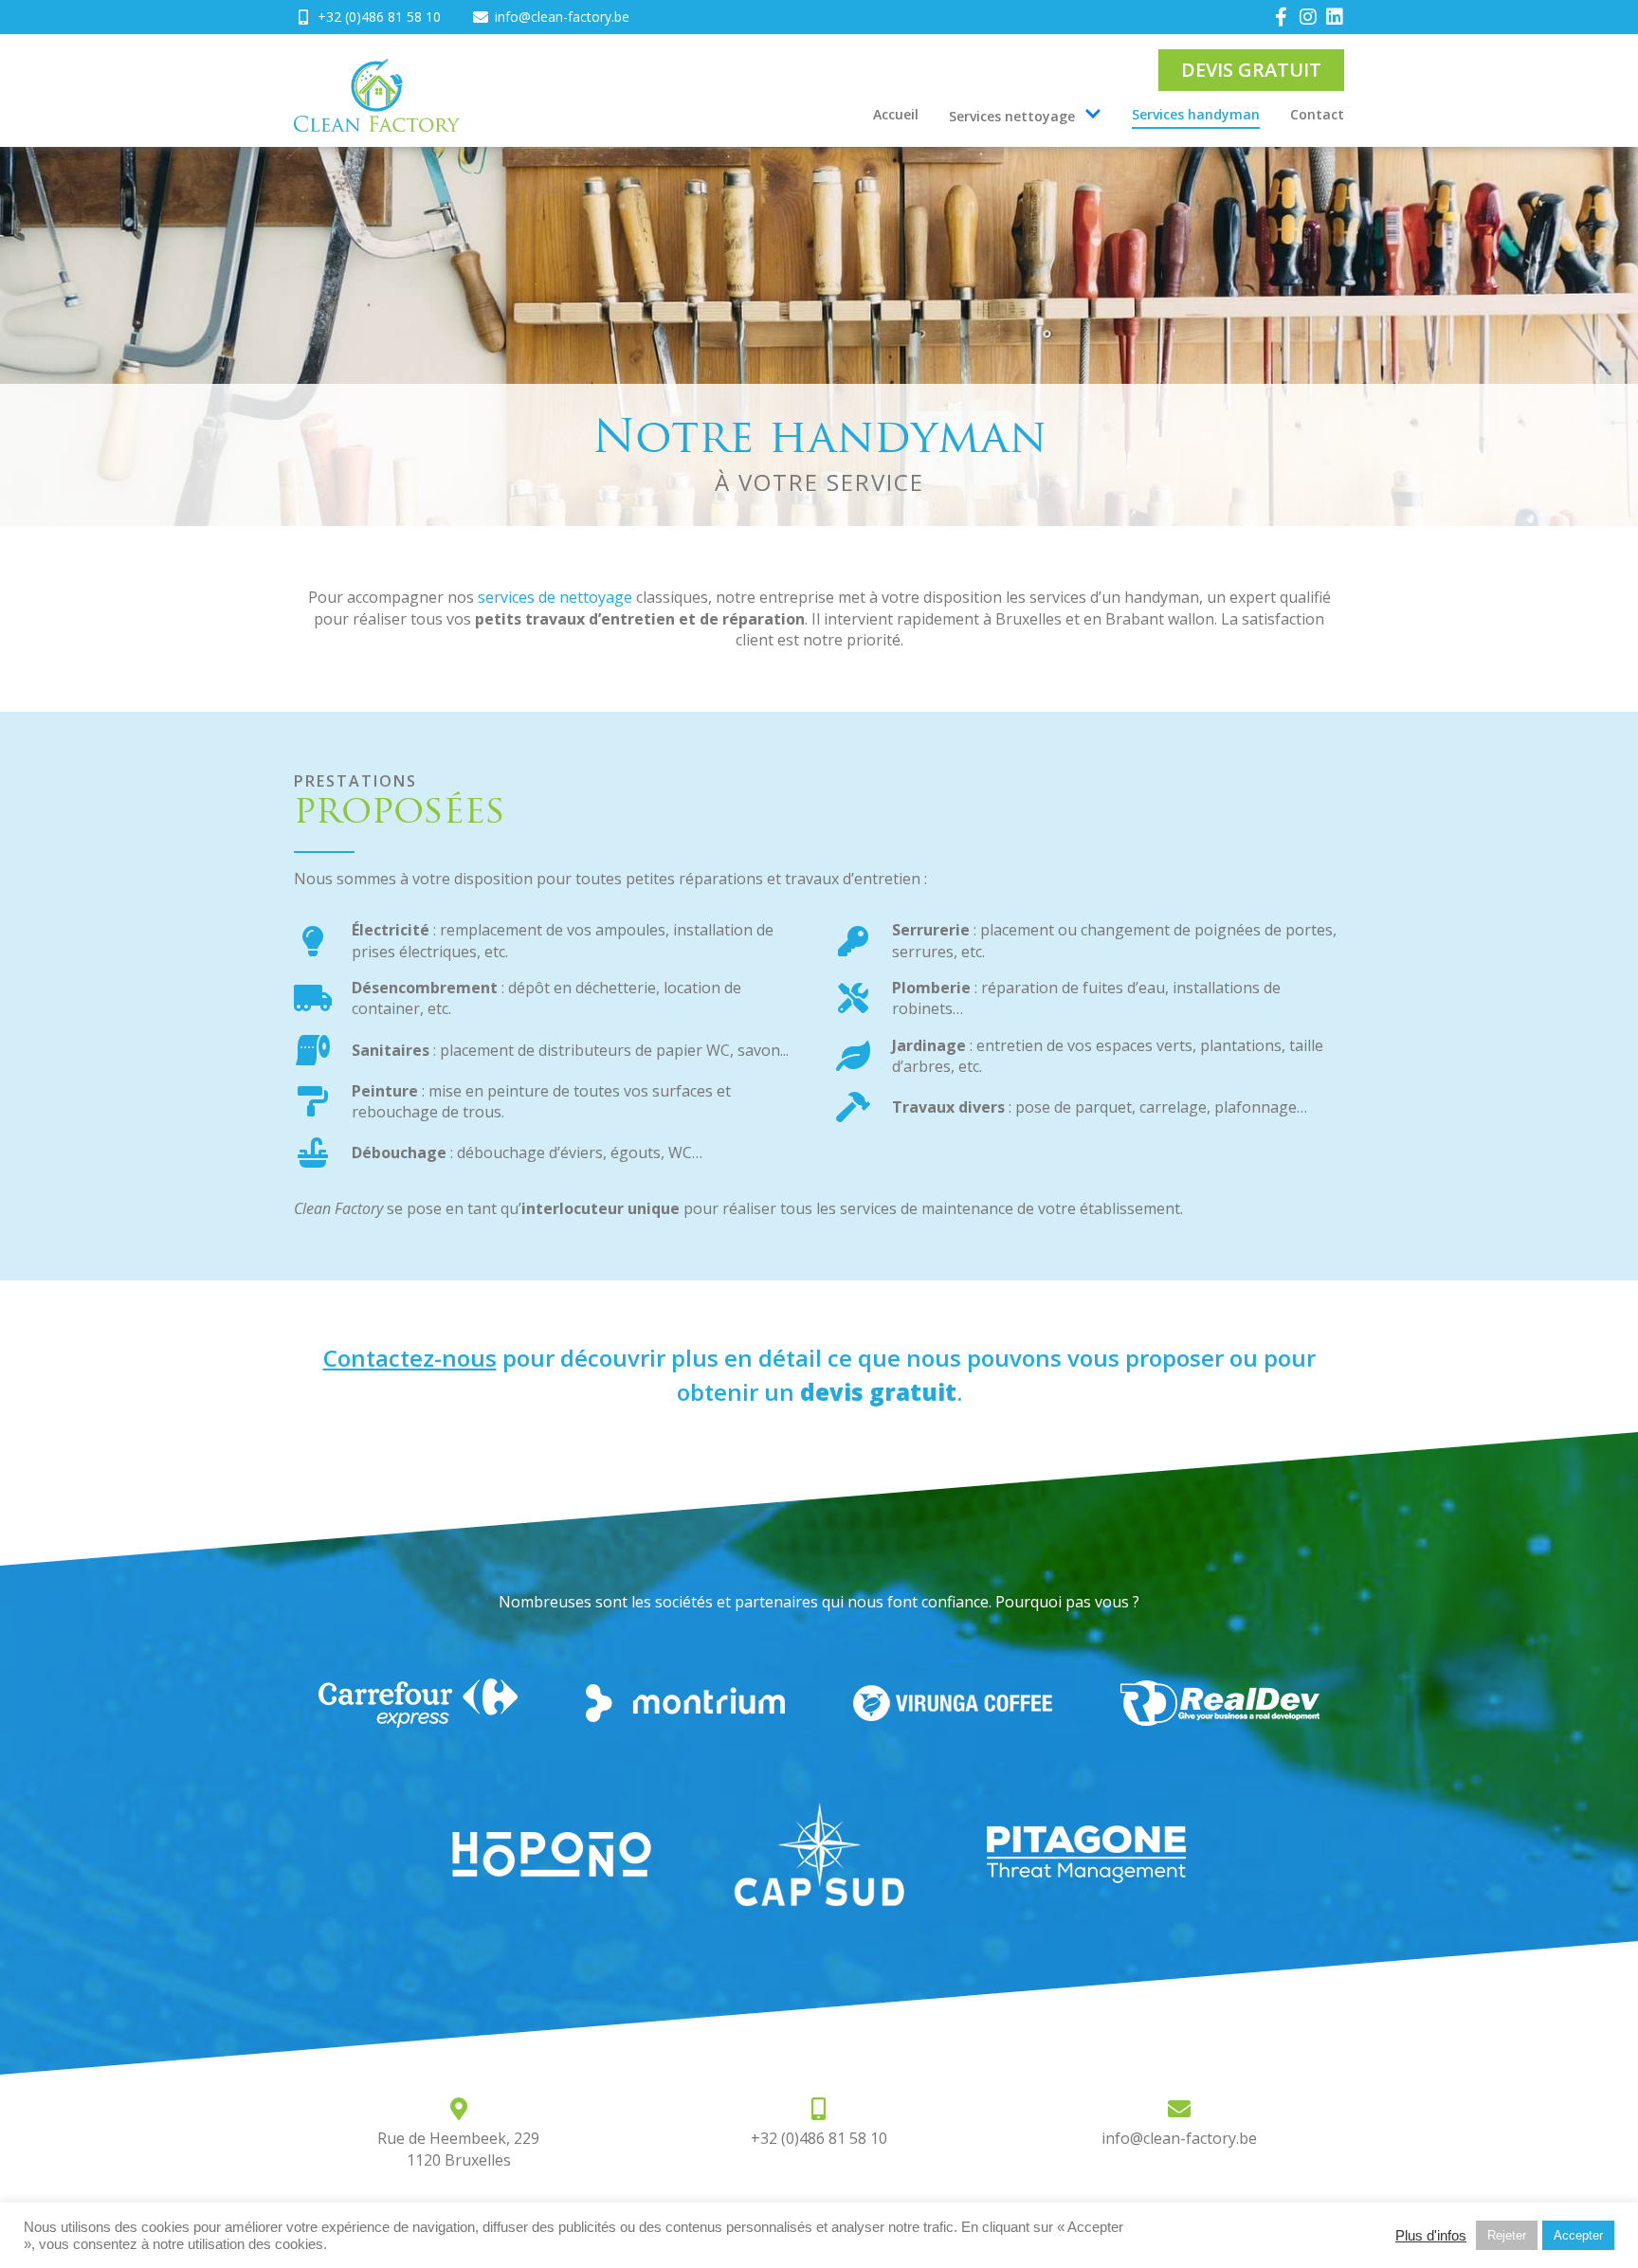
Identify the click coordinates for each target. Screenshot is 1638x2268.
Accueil (896, 114)
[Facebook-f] (1282, 17)
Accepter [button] (1578, 2235)
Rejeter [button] (1507, 2235)
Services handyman (1196, 114)
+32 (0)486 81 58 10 (819, 2138)
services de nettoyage (555, 597)
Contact (1317, 114)
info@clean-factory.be (1179, 2138)
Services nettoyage (1012, 116)
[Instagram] (1308, 17)
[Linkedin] (1335, 17)
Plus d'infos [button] (1431, 2236)
